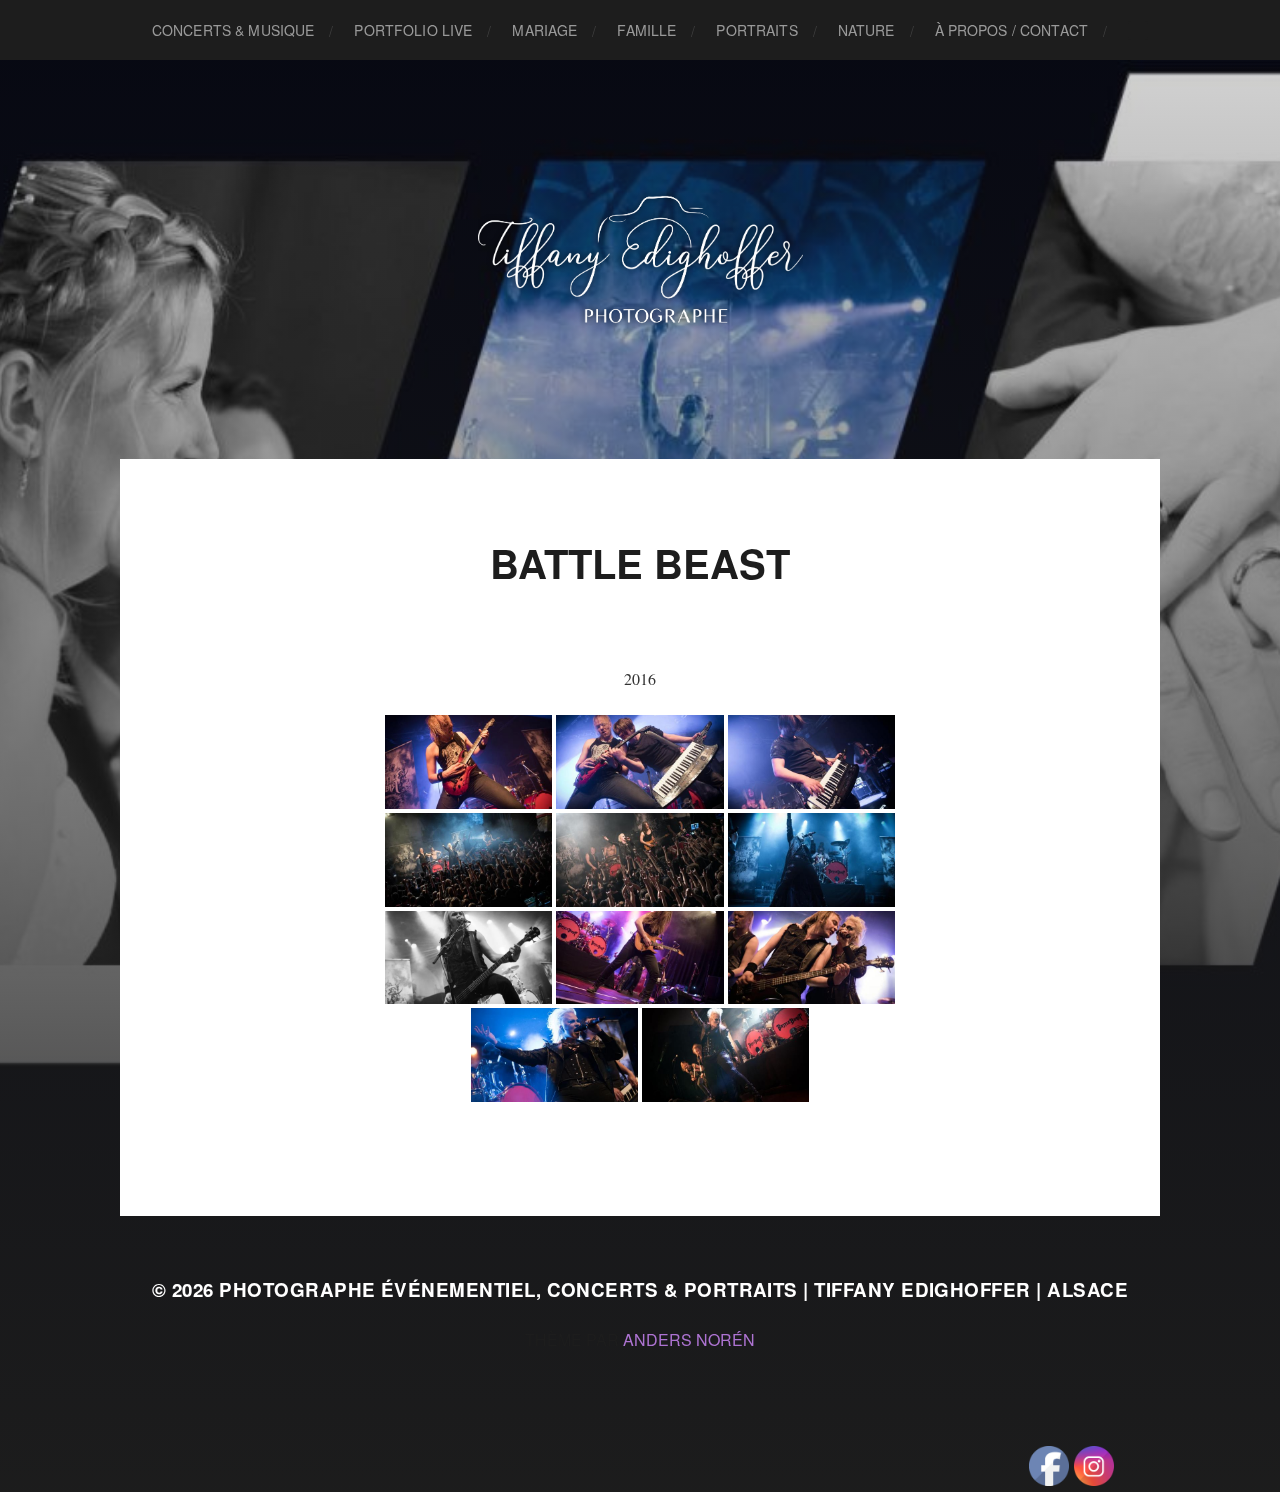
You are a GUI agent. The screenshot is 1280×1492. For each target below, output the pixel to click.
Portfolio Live (413, 30)
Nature (866, 30)
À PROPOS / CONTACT (1012, 30)
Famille (646, 30)
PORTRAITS (756, 30)
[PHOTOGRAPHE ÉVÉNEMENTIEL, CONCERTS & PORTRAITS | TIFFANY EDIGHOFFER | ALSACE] (640, 259)
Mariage (544, 30)
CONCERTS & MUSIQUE (233, 30)
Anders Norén (689, 1339)
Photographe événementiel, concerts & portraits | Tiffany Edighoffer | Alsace (673, 1289)
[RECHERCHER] (1138, 30)
